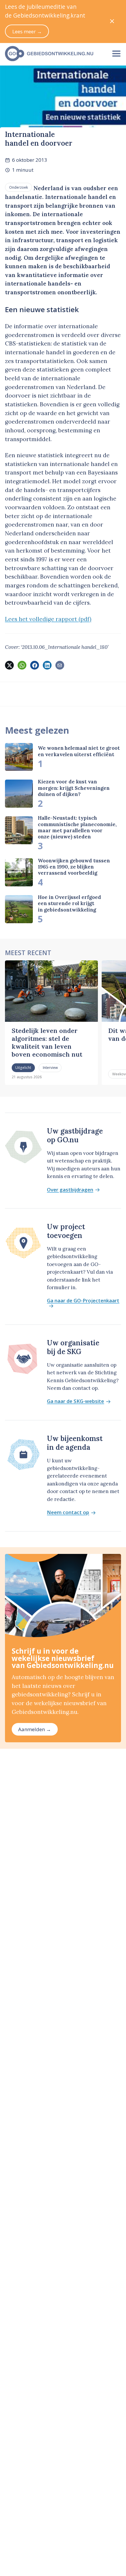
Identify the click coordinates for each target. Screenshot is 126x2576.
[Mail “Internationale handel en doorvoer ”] (60, 665)
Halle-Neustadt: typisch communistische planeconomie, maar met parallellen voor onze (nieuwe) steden (77, 827)
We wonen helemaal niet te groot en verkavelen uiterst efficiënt (79, 751)
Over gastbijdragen (70, 1190)
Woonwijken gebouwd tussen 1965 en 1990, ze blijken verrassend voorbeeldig (74, 867)
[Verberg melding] (112, 22)
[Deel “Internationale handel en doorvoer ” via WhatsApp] (22, 665)
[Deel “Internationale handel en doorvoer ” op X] (9, 665)
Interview (50, 1067)
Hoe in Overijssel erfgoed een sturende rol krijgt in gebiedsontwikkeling (69, 903)
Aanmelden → (35, 1729)
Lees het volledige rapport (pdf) (48, 619)
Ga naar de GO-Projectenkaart (83, 1301)
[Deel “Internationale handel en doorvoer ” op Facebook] (35, 665)
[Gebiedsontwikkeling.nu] (53, 54)
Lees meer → (27, 31)
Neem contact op (68, 1513)
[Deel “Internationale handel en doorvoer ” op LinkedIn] (47, 665)
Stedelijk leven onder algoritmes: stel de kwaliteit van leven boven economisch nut (47, 1042)
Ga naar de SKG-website (75, 1401)
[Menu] (116, 54)
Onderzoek (18, 187)
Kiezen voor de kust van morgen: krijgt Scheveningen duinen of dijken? (74, 788)
